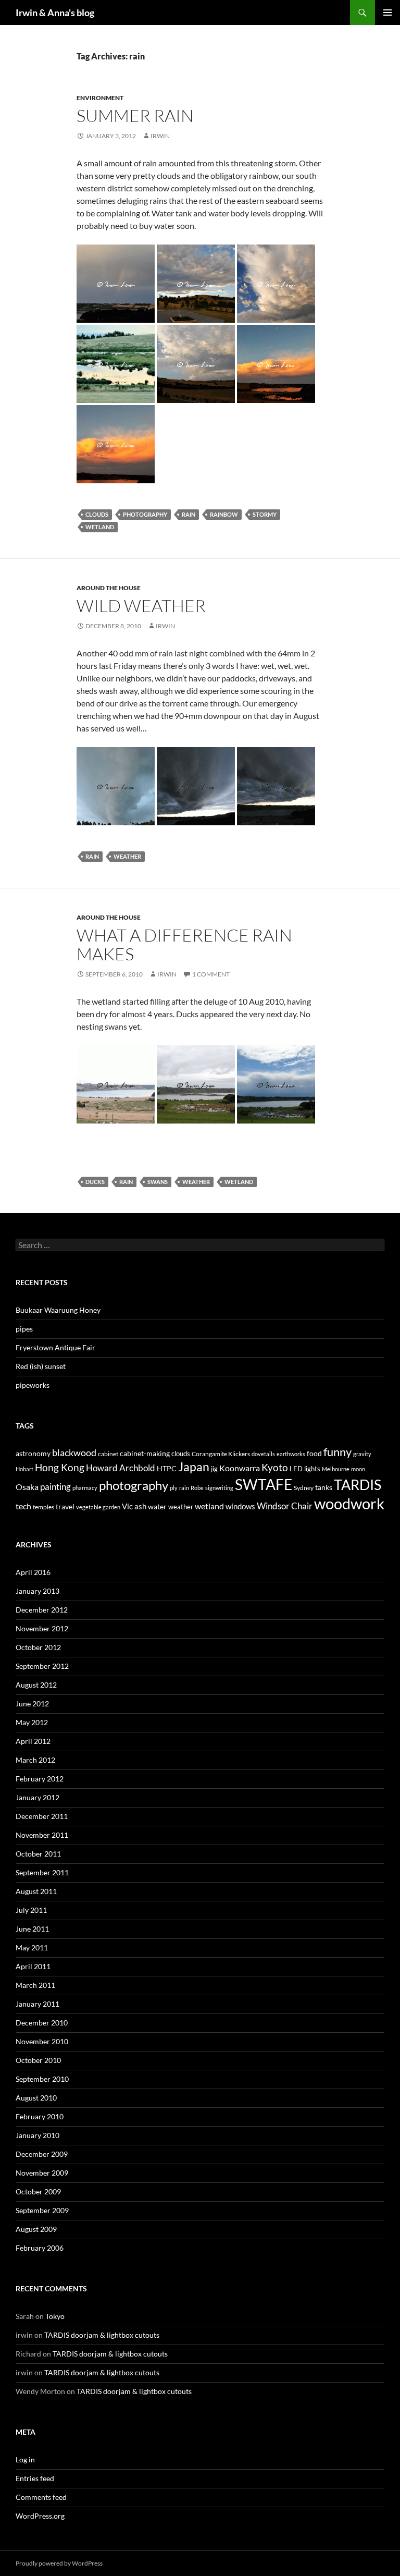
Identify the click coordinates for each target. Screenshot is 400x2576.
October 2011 (38, 1854)
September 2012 (42, 1666)
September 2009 (42, 2210)
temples (43, 1507)
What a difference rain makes (184, 944)
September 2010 (42, 2079)
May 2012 (32, 1722)
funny (337, 1452)
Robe (197, 1488)
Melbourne (336, 1469)
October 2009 (38, 2192)
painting (55, 1487)
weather (127, 856)
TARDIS (358, 1485)
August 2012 (36, 1685)
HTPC (167, 1468)
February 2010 (40, 2116)
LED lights (305, 1469)
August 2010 (36, 2098)
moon (358, 1469)
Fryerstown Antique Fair (55, 1347)
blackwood (74, 1453)
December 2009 (42, 2154)
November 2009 (42, 2173)
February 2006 (40, 2248)
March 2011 (35, 1985)
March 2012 (35, 1760)
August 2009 (36, 2229)
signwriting (219, 1488)
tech (23, 1506)
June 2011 (32, 1929)
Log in (25, 2459)
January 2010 (37, 2135)
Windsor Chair (285, 1506)
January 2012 (37, 1797)
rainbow (224, 514)
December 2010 (42, 2023)
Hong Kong (60, 1467)
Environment (100, 98)
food (314, 1453)
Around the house (109, 588)
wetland (100, 527)
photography (145, 514)
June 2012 (32, 1704)
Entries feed (35, 2478)
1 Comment (211, 974)
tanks (324, 1487)
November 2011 (42, 1835)
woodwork (349, 1503)
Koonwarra (240, 1468)
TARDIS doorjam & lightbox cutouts (102, 2335)
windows (240, 1506)
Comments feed (41, 2497)
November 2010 (42, 2041)
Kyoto (275, 1467)
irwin (160, 136)
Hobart (24, 1469)
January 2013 (37, 1591)
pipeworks (33, 1385)
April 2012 (33, 1741)
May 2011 (32, 1948)
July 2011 (31, 1910)
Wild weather (141, 606)
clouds (97, 514)
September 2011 (42, 1872)
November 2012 (42, 1628)
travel (65, 1506)
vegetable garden (98, 1507)
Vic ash (134, 1506)
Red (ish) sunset (41, 1366)
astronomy (33, 1453)
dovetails (263, 1454)
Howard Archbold (121, 1468)
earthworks (291, 1454)
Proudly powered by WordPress (59, 2563)
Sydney (304, 1488)
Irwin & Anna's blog (55, 13)
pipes (24, 1329)
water (157, 1506)
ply (174, 1488)
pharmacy (85, 1488)
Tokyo (55, 2316)
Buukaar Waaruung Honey (58, 1310)
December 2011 (42, 1816)
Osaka (27, 1487)
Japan (194, 1467)
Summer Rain (135, 115)
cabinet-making (145, 1453)
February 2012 (40, 1779)
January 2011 (37, 2004)
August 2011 (36, 1891)
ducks (95, 1182)
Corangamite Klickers (221, 1454)
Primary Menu (387, 13)
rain (189, 514)
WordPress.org (40, 2516)
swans (158, 1182)
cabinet (108, 1454)
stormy (265, 514)
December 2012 (42, 1610)
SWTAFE (264, 1484)
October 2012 (38, 1647)
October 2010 (38, 2060)
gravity (362, 1454)
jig (214, 1469)
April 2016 (33, 1572)
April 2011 (33, 1966)
